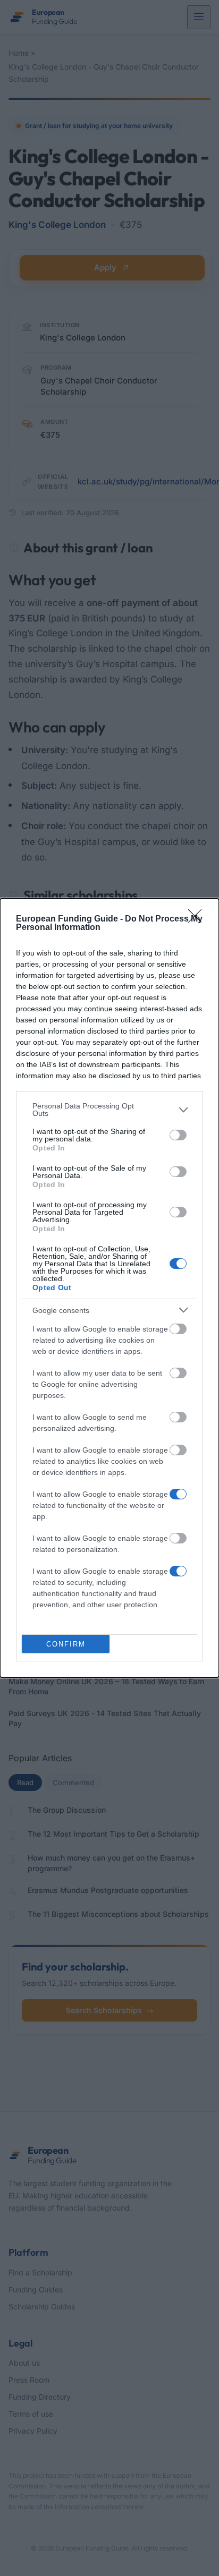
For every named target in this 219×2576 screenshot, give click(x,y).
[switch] (178, 1135)
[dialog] (109, 1288)
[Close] (198, 919)
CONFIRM (66, 1644)
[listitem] (109, 1110)
